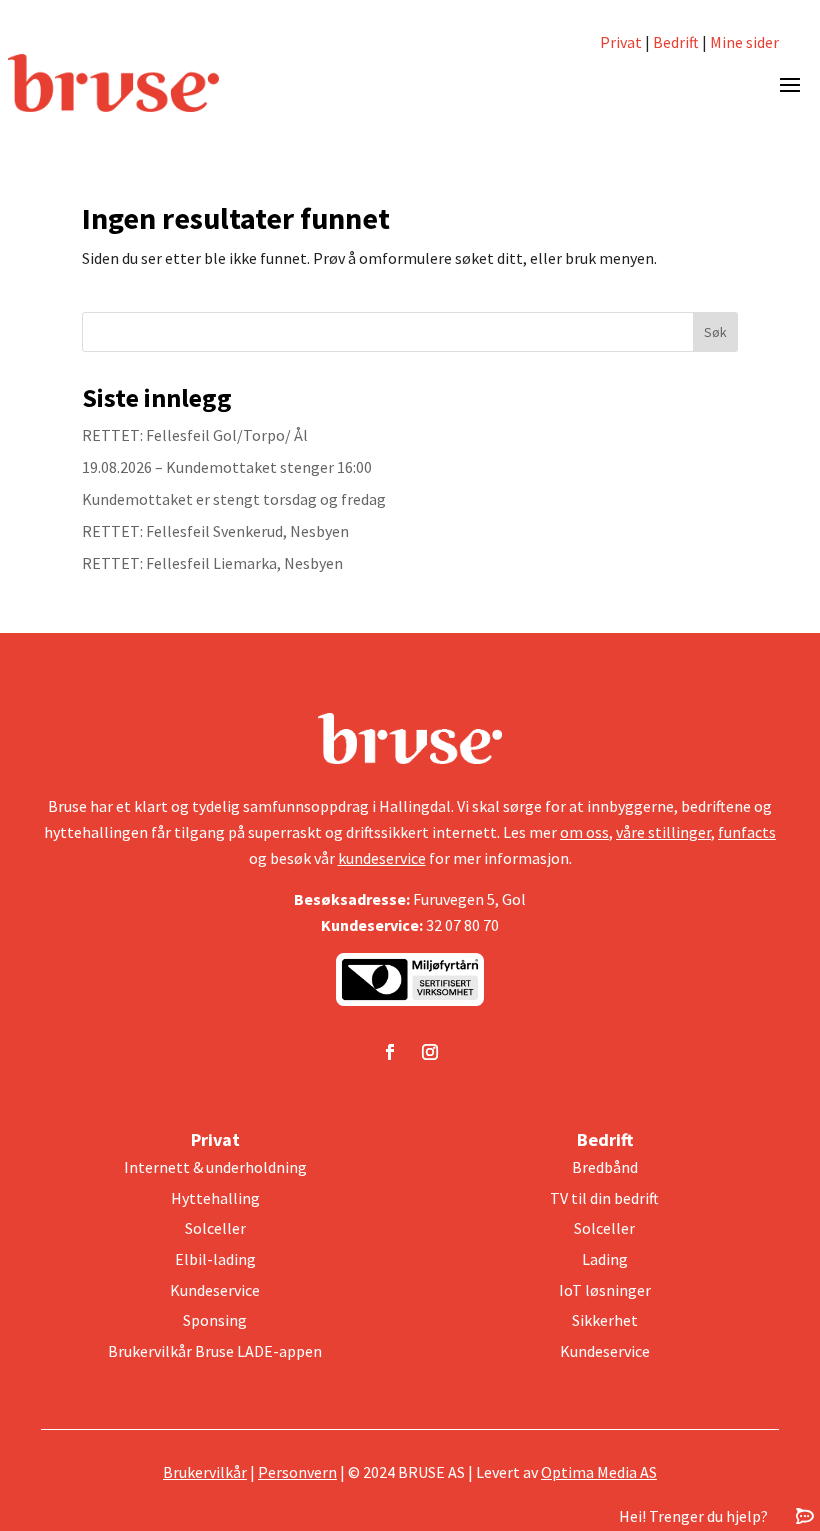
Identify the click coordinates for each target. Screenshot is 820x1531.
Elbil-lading (215, 1259)
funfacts (747, 832)
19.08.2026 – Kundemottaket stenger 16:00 (227, 467)
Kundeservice (215, 1290)
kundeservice (382, 858)
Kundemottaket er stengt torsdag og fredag (234, 499)
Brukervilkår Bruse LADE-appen (215, 1351)
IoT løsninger (605, 1290)
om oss (584, 832)
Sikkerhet (605, 1320)
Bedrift (676, 42)
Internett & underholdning (215, 1167)
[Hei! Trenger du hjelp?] (805, 1516)
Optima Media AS (599, 1472)
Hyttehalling (215, 1198)
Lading (605, 1259)
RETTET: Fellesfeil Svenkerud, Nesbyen (215, 531)
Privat (621, 42)
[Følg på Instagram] (430, 1052)
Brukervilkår (205, 1472)
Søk (715, 332)
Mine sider (743, 42)
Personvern (297, 1472)
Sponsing (215, 1320)
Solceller (215, 1228)
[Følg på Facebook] (390, 1052)
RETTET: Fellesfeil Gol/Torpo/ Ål (195, 435)
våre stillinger (663, 832)
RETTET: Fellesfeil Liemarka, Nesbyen (212, 563)
